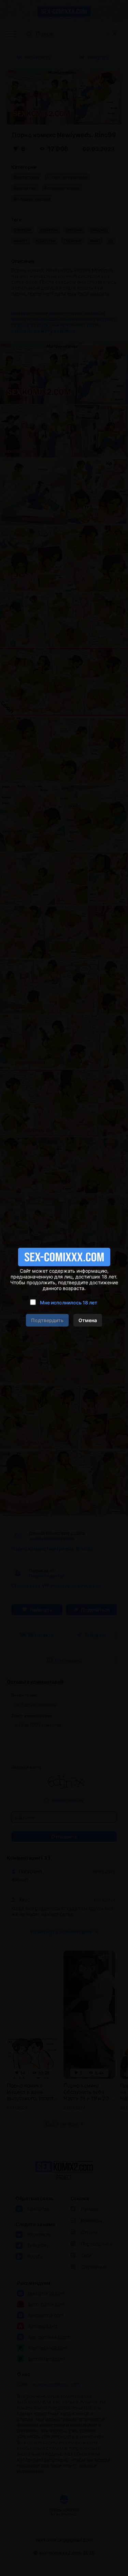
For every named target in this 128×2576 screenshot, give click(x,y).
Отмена (88, 1320)
